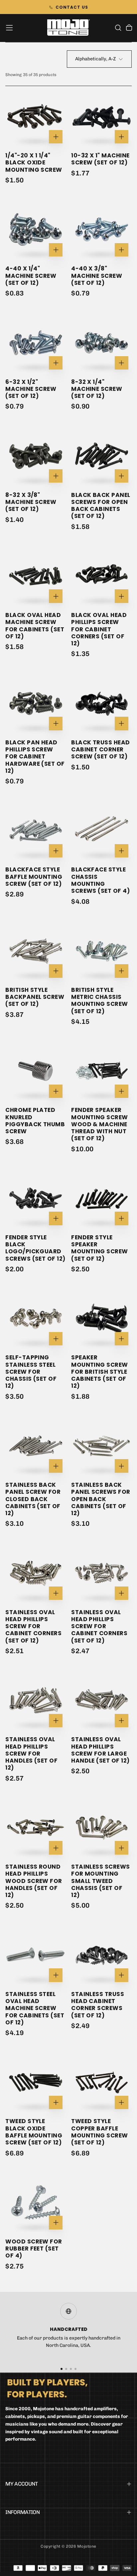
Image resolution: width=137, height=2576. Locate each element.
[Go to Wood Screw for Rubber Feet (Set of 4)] (36, 2202)
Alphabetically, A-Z (95, 59)
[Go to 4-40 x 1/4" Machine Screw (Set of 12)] (36, 229)
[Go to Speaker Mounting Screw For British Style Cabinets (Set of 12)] (101, 1318)
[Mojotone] (47, 2388)
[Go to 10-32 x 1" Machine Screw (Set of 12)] (101, 116)
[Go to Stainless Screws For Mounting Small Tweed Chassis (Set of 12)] (101, 1828)
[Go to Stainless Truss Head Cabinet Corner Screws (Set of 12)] (101, 1955)
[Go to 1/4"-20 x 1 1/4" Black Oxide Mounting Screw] (36, 116)
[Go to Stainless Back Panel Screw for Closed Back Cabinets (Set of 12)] (36, 1446)
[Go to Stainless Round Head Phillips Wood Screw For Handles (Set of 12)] (36, 1828)
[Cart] (129, 28)
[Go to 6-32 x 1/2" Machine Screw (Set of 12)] (36, 343)
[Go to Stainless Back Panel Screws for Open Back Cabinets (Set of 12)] (101, 1446)
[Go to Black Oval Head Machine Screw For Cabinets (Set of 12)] (36, 576)
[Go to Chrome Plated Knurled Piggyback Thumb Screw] (36, 1071)
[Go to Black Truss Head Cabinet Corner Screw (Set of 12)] (101, 703)
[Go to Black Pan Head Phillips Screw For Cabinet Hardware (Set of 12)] (36, 703)
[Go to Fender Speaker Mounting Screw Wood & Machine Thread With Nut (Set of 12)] (101, 1071)
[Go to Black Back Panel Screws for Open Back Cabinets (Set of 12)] (101, 456)
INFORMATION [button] (22, 2512)
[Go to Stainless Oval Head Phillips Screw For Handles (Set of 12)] (36, 1700)
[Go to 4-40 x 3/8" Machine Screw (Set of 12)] (101, 229)
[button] (9, 28)
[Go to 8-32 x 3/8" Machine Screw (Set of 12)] (36, 456)
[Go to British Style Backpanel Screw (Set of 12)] (36, 951)
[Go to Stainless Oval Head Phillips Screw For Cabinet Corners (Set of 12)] (36, 1573)
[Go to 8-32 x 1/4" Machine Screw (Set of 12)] (101, 343)
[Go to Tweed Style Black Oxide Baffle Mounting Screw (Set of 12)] (36, 2082)
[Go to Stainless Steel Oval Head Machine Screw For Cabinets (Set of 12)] (36, 1955)
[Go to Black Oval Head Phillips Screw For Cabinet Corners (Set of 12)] (101, 576)
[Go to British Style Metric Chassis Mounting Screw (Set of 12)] (101, 951)
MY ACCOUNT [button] (22, 2484)
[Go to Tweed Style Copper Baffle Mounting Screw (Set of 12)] (101, 2082)
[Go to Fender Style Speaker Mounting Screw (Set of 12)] (101, 1198)
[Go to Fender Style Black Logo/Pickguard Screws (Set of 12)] (36, 1198)
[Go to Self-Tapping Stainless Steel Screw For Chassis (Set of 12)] (36, 1318)
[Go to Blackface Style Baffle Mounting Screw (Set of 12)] (36, 831)
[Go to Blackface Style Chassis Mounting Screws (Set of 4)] (101, 831)
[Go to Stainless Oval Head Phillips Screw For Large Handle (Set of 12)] (101, 1700)
